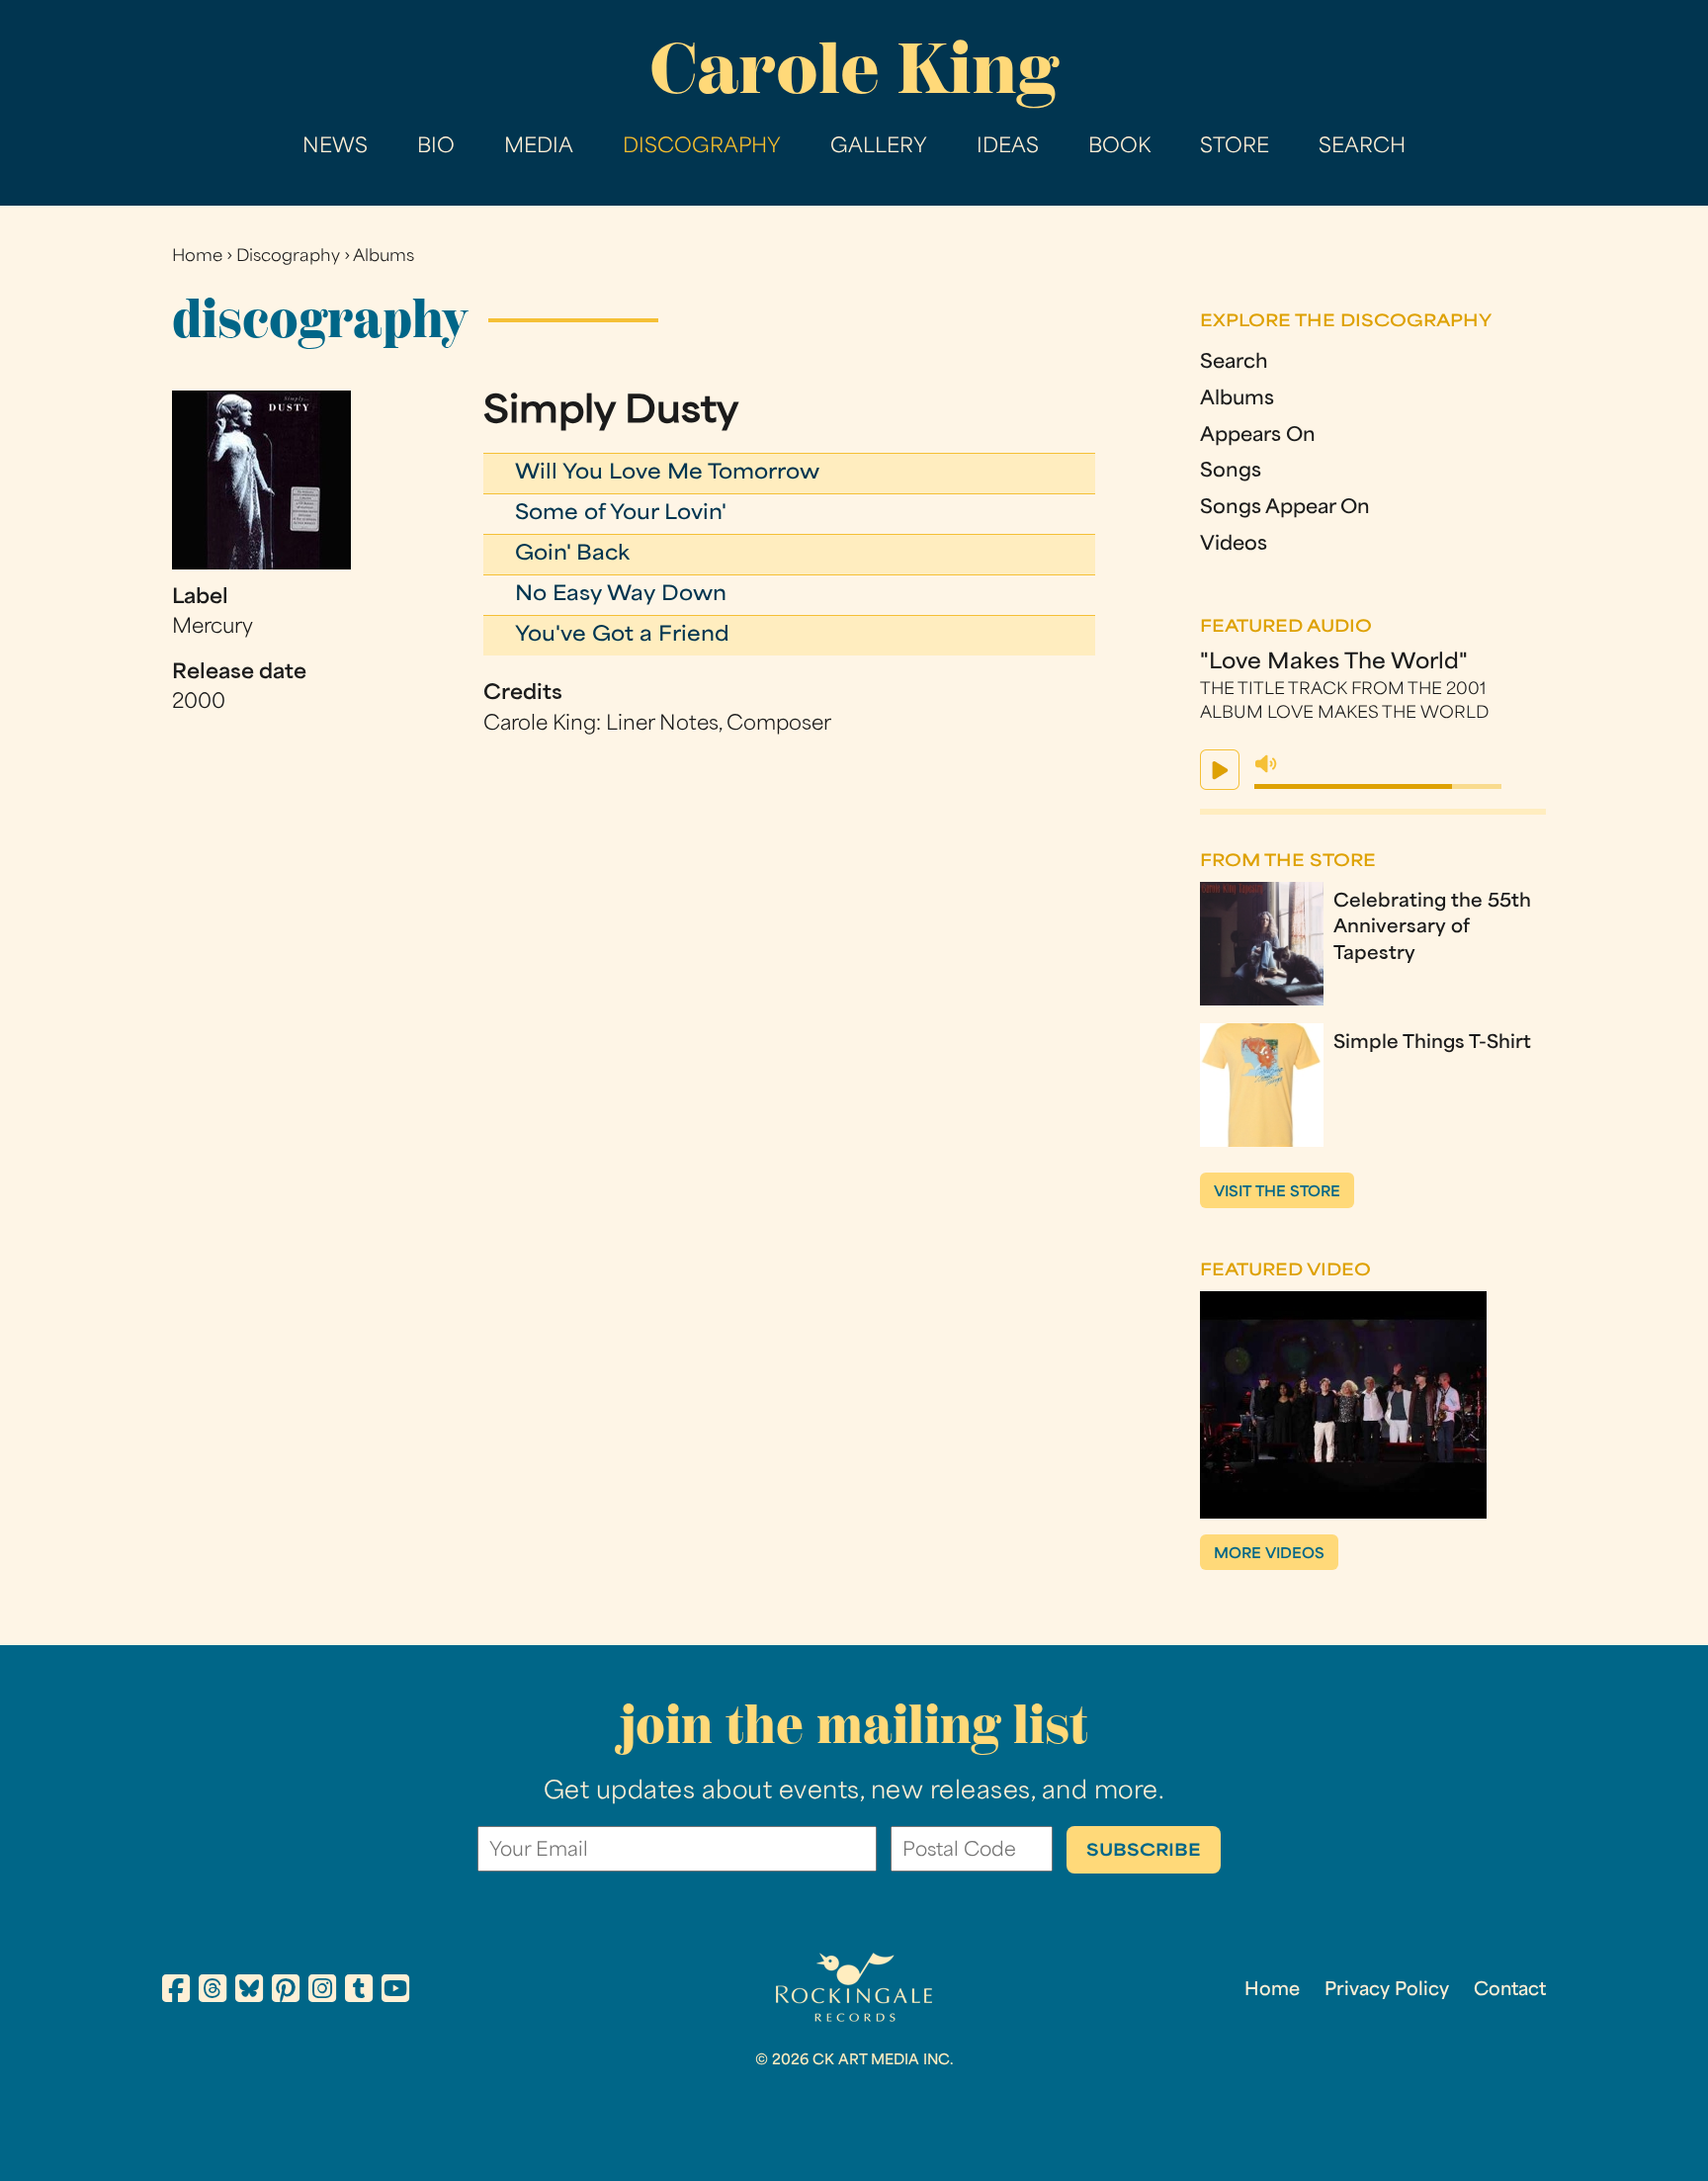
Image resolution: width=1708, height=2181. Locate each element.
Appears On (1258, 436)
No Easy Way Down (621, 595)
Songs (1231, 472)
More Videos (1269, 1555)
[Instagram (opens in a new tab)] (322, 1992)
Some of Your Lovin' (621, 514)
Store (1235, 147)
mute (1266, 764)
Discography (702, 147)
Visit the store (1277, 1193)
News (335, 147)
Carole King (854, 69)
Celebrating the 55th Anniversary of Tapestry (1432, 928)
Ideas (1008, 147)
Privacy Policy (1387, 1991)
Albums (384, 257)
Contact (1510, 1991)
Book (1119, 147)
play (1220, 770)
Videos (1234, 545)
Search (1362, 147)
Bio (436, 147)
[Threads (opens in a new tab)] (213, 1992)
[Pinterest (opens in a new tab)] (286, 1992)
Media (539, 147)
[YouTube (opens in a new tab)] (395, 1992)
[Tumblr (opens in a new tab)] (359, 1992)
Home (197, 257)
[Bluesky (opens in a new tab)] (249, 1992)
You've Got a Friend (622, 636)
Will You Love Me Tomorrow (667, 474)
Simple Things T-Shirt (1432, 1044)
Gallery (879, 147)
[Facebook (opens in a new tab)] (176, 1992)
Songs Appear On (1285, 509)
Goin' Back (572, 555)
